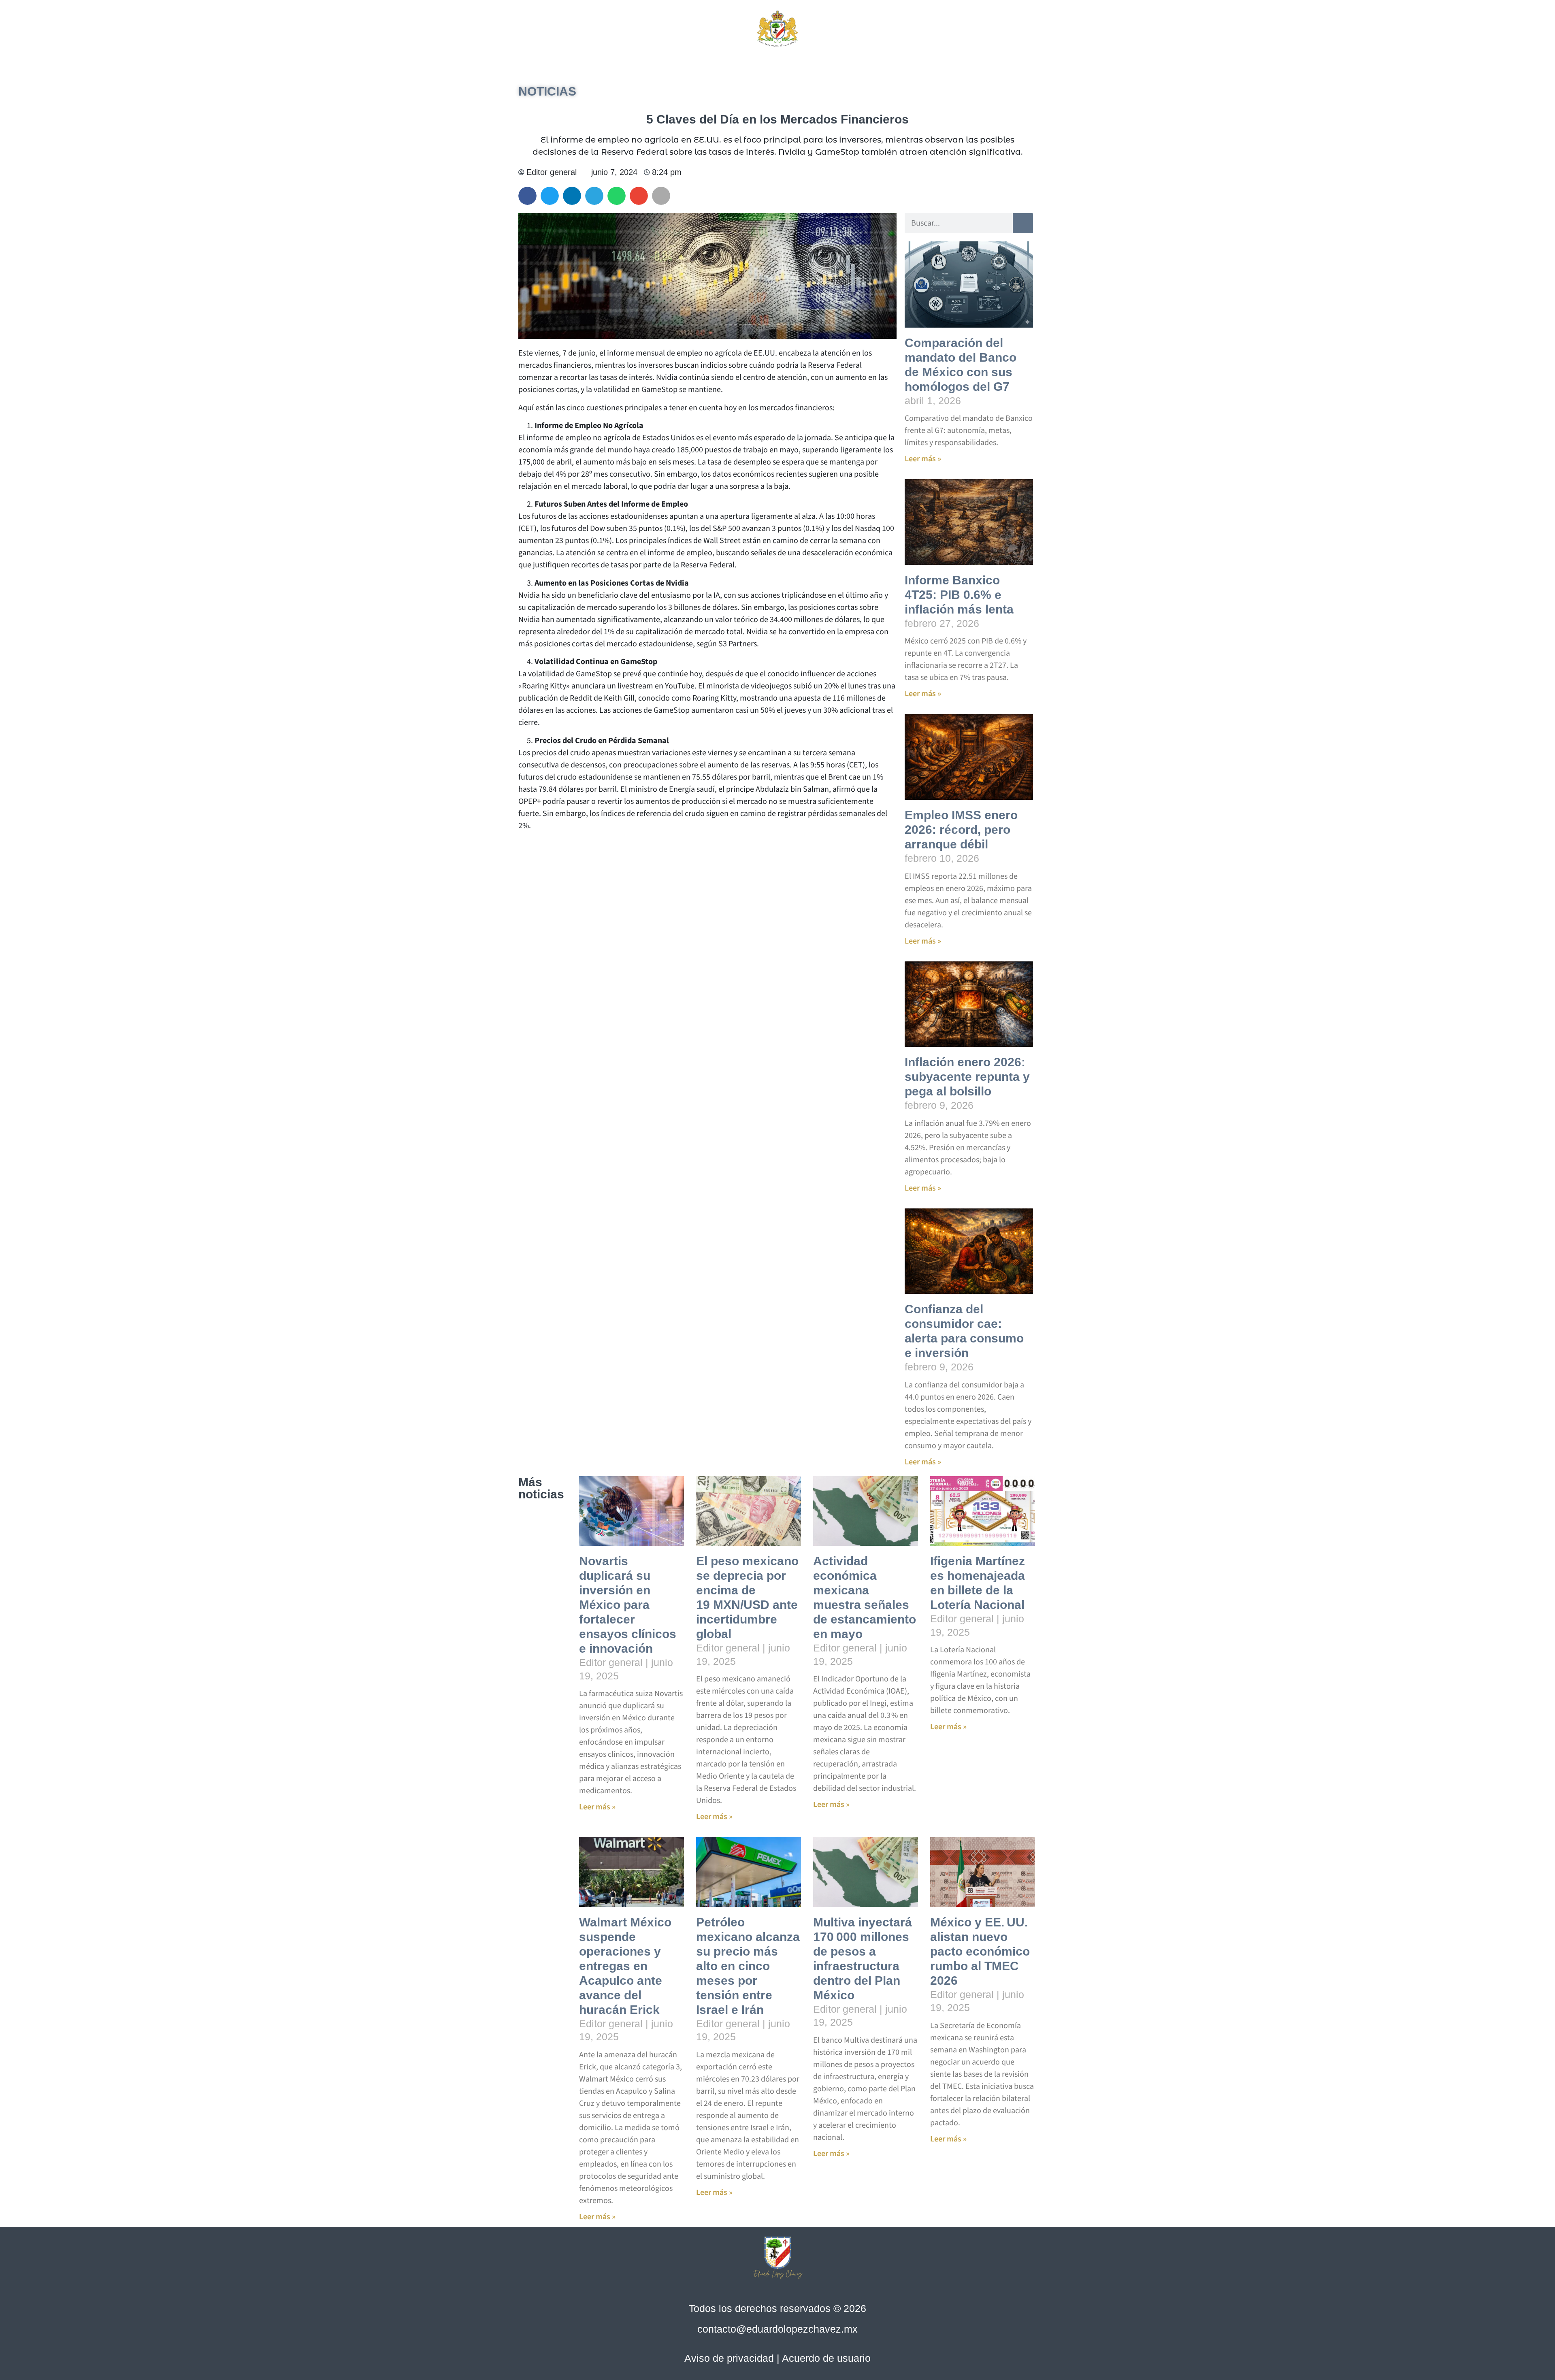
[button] (951, 28)
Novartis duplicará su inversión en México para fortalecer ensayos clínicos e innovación (628, 1605)
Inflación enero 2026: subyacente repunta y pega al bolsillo (967, 1077)
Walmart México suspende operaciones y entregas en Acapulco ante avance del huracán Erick (625, 1966)
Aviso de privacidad (729, 2358)
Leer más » (923, 459)
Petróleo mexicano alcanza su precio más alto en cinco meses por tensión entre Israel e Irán (748, 1966)
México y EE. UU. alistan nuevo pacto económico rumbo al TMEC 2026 (980, 1951)
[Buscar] (1023, 223)
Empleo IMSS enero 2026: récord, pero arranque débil (961, 830)
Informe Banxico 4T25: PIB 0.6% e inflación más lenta (959, 595)
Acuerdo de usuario (826, 2358)
